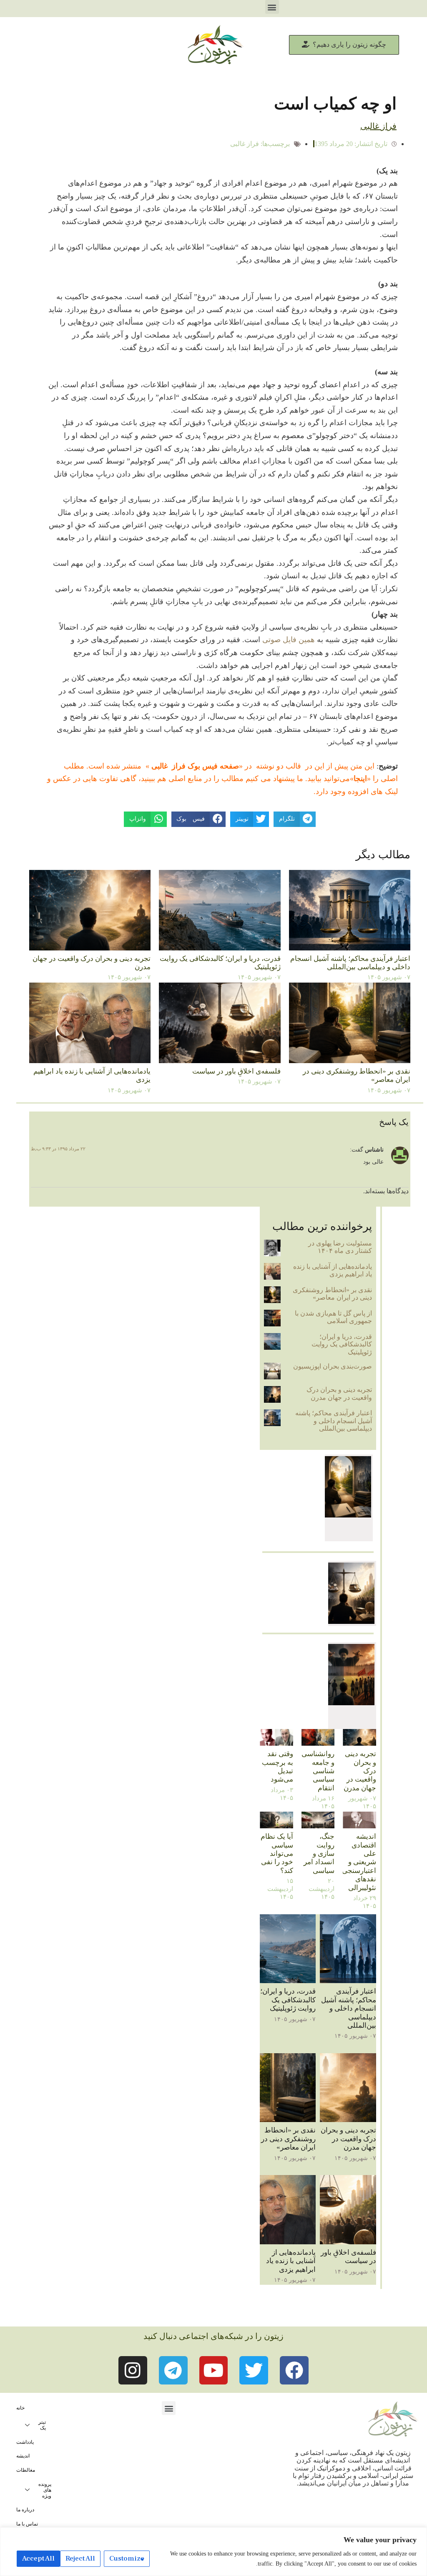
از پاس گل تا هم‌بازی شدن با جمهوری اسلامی (333, 1317)
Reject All (80, 2558)
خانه (20, 2408)
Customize (127, 2558)
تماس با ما (27, 2524)
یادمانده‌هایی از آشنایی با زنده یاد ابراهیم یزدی (333, 1270)
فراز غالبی (245, 144)
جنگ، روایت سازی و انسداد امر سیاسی (319, 1854)
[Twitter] (254, 2371)
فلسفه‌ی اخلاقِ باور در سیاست (236, 1071)
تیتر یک (42, 2425)
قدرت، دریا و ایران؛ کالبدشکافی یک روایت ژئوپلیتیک (342, 1344)
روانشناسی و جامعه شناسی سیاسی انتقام (318, 1771)
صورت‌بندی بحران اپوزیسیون (333, 1366)
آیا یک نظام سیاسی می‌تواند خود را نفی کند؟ (277, 1854)
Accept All (38, 2558)
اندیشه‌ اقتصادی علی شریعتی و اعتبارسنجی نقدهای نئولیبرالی (359, 1862)
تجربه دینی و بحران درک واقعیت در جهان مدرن (339, 1393)
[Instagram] (133, 2371)
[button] (272, 7)
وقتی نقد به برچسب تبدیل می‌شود (278, 1767)
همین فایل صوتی (288, 640)
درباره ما (25, 2510)
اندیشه (23, 2456)
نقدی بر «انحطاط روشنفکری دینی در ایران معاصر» (332, 1294)
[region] (213, 2552)
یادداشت (25, 2442)
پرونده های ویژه (45, 2490)
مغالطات (26, 2470)
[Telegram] (173, 2371)
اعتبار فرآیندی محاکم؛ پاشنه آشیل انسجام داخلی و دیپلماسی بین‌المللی (350, 963)
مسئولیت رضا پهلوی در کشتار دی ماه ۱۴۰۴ (340, 1247)
